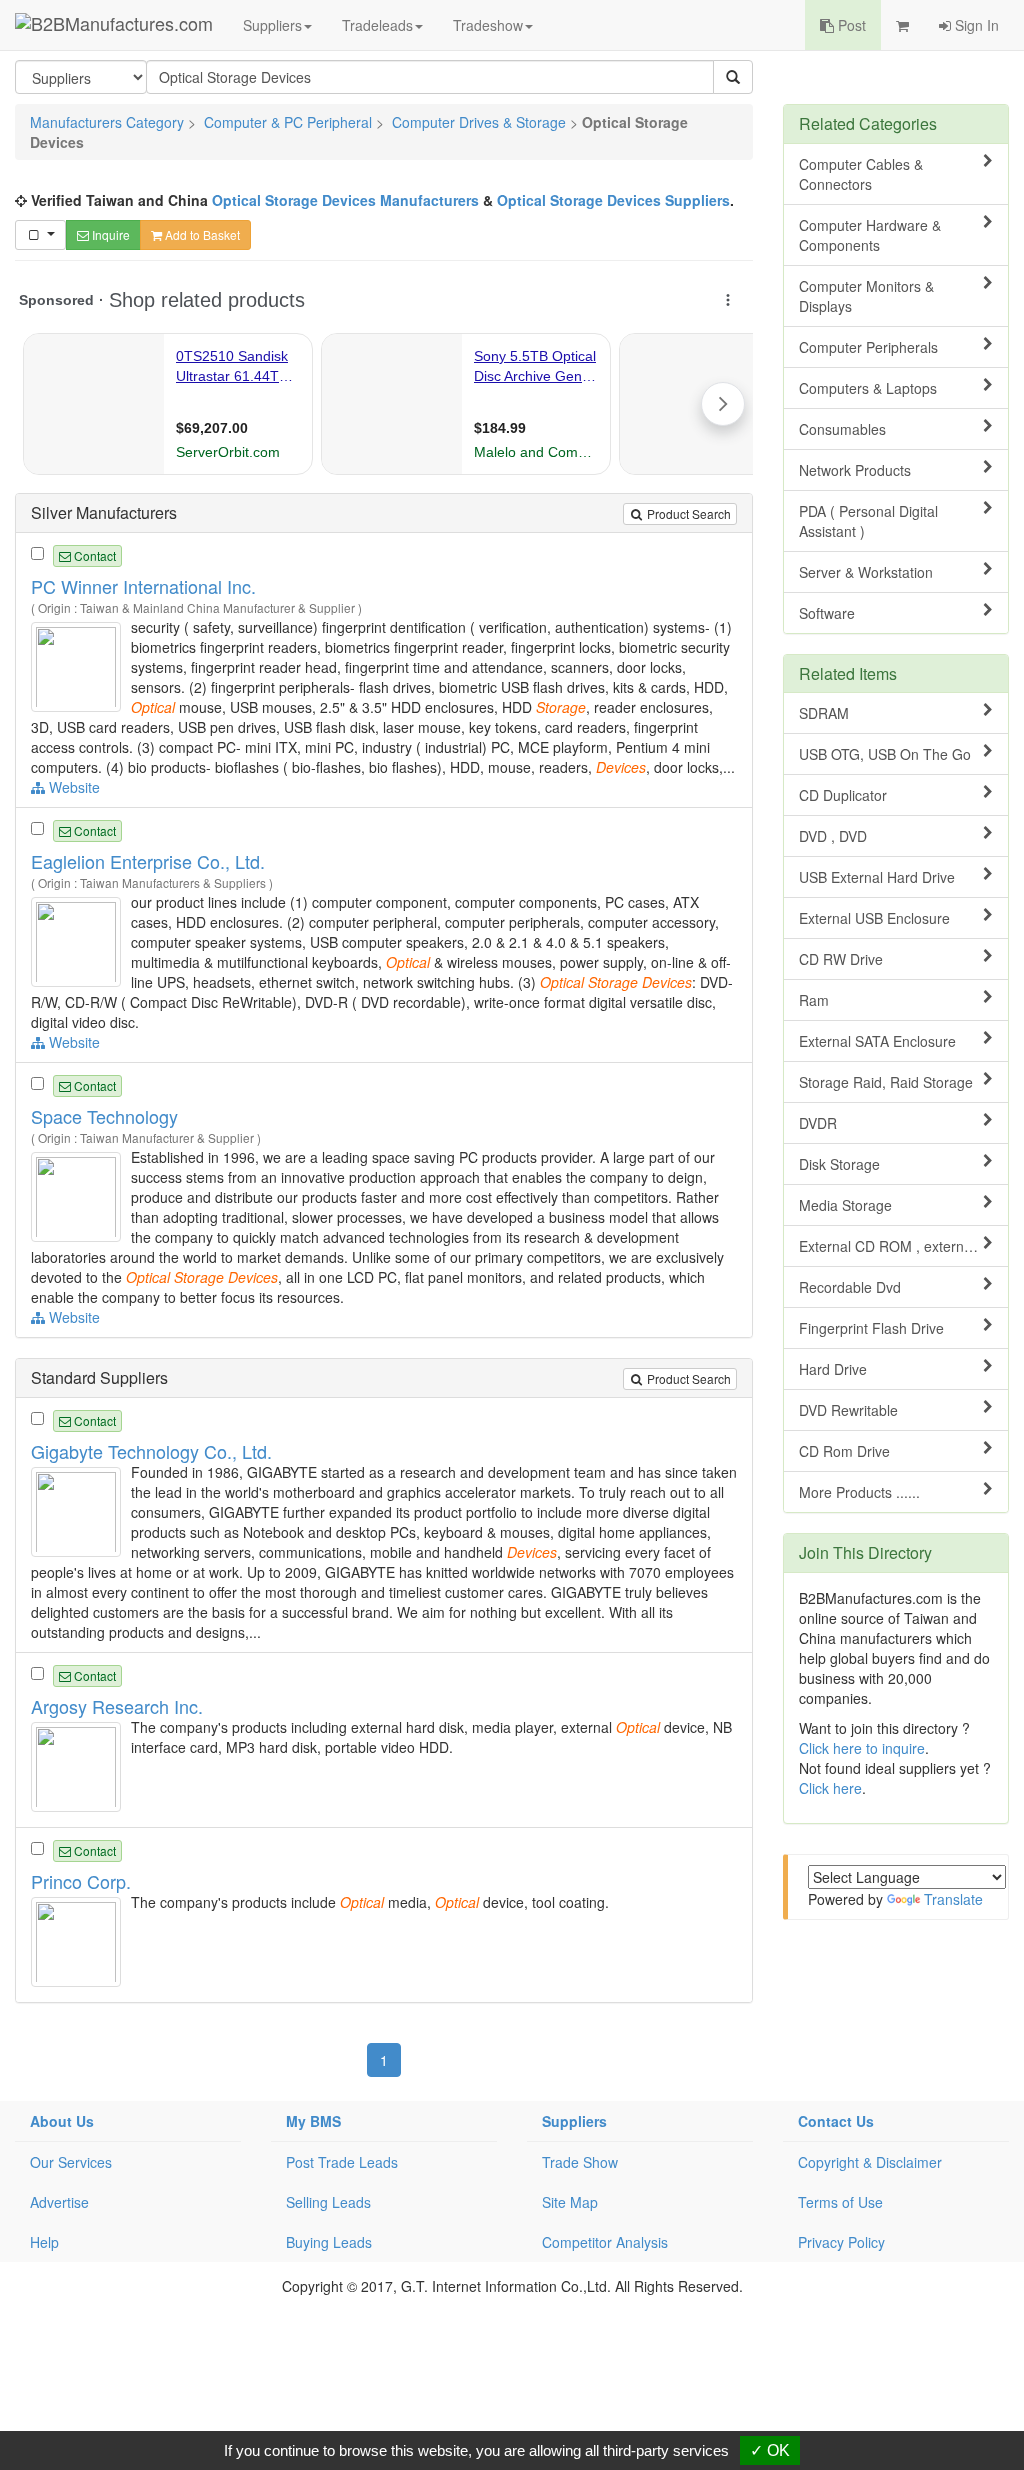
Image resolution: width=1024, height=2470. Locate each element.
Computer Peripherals (868, 347)
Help (44, 2242)
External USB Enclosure (874, 918)
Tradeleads (377, 25)
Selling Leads (328, 2202)
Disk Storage (839, 1164)
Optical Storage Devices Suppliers (613, 200)
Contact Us (836, 2121)
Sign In (975, 25)
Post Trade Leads (342, 2162)
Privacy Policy (841, 2242)
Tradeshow (488, 25)
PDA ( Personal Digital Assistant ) (868, 521)
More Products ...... (859, 1492)
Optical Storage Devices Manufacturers (345, 200)
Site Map (570, 2202)
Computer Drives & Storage (479, 122)
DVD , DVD (833, 836)
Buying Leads (329, 2242)
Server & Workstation (866, 572)
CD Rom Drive (844, 1451)
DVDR (818, 1123)
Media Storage (845, 1205)
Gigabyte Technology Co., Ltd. (151, 1451)
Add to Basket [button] (201, 234)
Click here (830, 1788)
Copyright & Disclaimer (870, 2162)
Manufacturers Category (107, 122)
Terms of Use (840, 2202)
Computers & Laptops (868, 388)
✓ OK (770, 2450)
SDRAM (824, 713)
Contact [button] (93, 555)
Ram (814, 1000)
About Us (62, 2121)
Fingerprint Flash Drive (871, 1328)
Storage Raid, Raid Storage (886, 1082)
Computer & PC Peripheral (288, 122)
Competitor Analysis (605, 2242)
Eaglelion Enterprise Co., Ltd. (148, 861)
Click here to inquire (862, 1748)
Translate (953, 1899)
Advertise (59, 2202)
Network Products (855, 470)
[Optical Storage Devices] (78, 664)
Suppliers (272, 25)
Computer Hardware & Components (870, 235)
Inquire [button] (109, 234)
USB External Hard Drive (877, 877)
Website (72, 787)
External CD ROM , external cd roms (903, 1246)
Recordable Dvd (850, 1287)
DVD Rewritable (848, 1410)
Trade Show (580, 2162)
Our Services (71, 2162)
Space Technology (104, 1116)
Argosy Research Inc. (117, 1706)
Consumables (842, 429)
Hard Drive (833, 1369)
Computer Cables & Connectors (861, 174)
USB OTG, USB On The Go (885, 754)
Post (850, 25)
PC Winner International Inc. (143, 586)
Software (827, 613)
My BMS (313, 2121)
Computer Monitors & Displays (866, 296)
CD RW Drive (841, 959)
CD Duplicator (843, 795)
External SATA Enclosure (877, 1041)
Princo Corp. (81, 1881)
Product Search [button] (687, 513)
